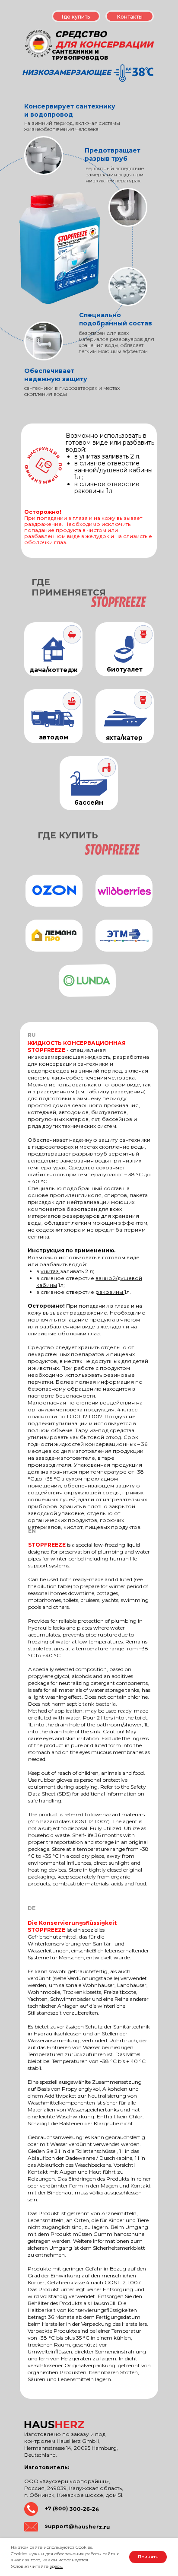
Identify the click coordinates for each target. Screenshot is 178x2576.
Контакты (130, 17)
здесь (56, 2566)
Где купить (76, 17)
